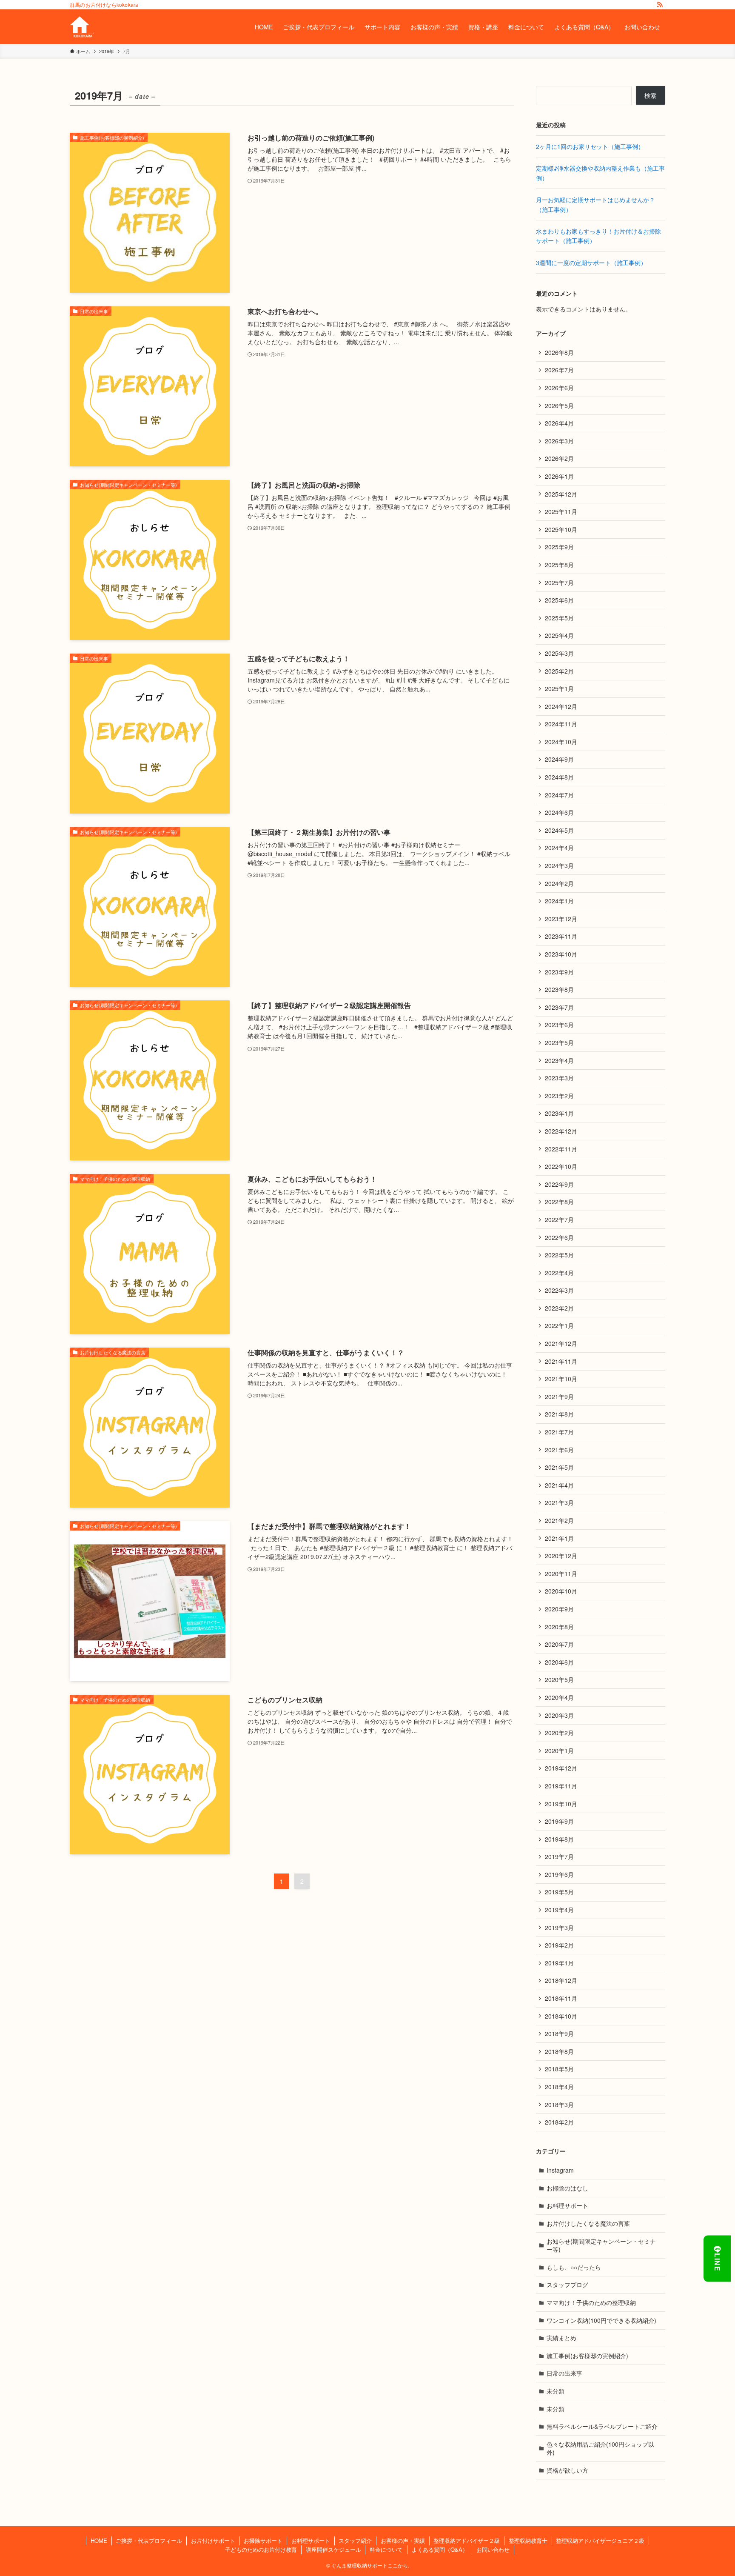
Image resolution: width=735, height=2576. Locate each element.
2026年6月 (559, 388)
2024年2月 (559, 883)
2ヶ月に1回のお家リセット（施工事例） (590, 146)
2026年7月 (559, 370)
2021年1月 (559, 1538)
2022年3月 (559, 1290)
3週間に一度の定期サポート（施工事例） (591, 263)
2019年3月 (559, 1928)
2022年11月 (561, 1149)
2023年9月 (559, 972)
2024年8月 (559, 777)
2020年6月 (559, 1662)
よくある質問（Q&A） (440, 2549)
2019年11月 (561, 1786)
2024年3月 (559, 865)
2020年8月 (559, 1627)
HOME (99, 2540)
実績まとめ (561, 2338)
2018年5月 (559, 2069)
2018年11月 (561, 1998)
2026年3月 (559, 441)
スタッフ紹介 (355, 2540)
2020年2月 (559, 1733)
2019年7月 (559, 1856)
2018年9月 (559, 2033)
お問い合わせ (493, 2549)
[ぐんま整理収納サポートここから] (82, 27)
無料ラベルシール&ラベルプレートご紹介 (602, 2426)
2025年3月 (559, 653)
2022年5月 (559, 1255)
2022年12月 (561, 1131)
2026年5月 (559, 406)
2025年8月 (559, 565)
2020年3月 (559, 1715)
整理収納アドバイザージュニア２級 (600, 2540)
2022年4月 (559, 1273)
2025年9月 (559, 547)
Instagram (560, 2170)
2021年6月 (559, 1450)
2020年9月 (559, 1609)
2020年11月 (561, 1574)
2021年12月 (561, 1343)
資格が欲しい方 (567, 2470)
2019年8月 (559, 1839)
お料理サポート (567, 2205)
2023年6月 (559, 1025)
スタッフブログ (567, 2285)
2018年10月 (561, 2016)
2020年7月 (559, 1644)
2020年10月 (561, 1591)
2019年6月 (559, 1874)
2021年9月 (559, 1397)
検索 (650, 95)
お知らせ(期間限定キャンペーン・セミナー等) (601, 2245)
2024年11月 (561, 724)
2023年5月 (559, 1042)
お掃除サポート (263, 2540)
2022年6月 (559, 1237)
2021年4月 (559, 1485)
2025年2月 (559, 671)
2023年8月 (559, 989)
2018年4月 (559, 2087)
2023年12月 (561, 919)
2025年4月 (559, 635)
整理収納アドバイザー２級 (467, 2540)
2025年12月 (561, 494)
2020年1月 (559, 1751)
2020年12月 (561, 1556)
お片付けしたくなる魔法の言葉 (588, 2223)
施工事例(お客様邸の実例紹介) (587, 2356)
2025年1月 (559, 688)
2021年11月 (561, 1361)
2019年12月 (561, 1768)
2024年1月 (559, 901)
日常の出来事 (564, 2373)
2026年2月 (559, 458)
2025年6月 (559, 600)
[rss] (660, 5)
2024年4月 (559, 848)
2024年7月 (559, 795)
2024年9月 (559, 759)
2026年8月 (559, 352)
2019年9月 (559, 1821)
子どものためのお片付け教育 (261, 2549)
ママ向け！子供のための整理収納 (591, 2302)
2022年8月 (559, 1202)
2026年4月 (559, 423)
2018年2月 (559, 2122)
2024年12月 (561, 706)
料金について (386, 2549)
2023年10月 (561, 954)
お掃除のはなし (567, 2188)
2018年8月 (559, 2051)
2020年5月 (559, 1679)
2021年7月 (559, 1432)
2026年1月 (559, 476)
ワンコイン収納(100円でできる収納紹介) (601, 2320)
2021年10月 (561, 1379)
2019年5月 (559, 1892)
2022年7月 (559, 1219)
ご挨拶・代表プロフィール (149, 2540)
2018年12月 (561, 1980)
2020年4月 (559, 1697)
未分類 (556, 2391)
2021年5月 (559, 1467)
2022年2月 (559, 1308)
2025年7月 (559, 583)
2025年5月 (559, 618)
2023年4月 (559, 1060)
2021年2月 (559, 1520)
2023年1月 (559, 1113)
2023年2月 (559, 1096)
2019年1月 (559, 1963)
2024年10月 (561, 742)
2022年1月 (559, 1325)
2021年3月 (559, 1502)
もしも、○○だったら (574, 2267)
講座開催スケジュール (333, 2549)
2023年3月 (559, 1078)
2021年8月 (559, 1414)
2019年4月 (559, 1910)
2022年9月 (559, 1184)
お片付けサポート (213, 2540)
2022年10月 (561, 1166)
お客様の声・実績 (403, 2540)
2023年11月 (561, 936)
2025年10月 (561, 529)
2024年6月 (559, 812)
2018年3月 (559, 2105)
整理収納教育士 (528, 2540)
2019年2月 (559, 1945)
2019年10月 (561, 1804)
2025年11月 (561, 511)
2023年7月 (559, 1007)
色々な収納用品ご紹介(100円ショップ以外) (600, 2448)
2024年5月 (559, 830)
